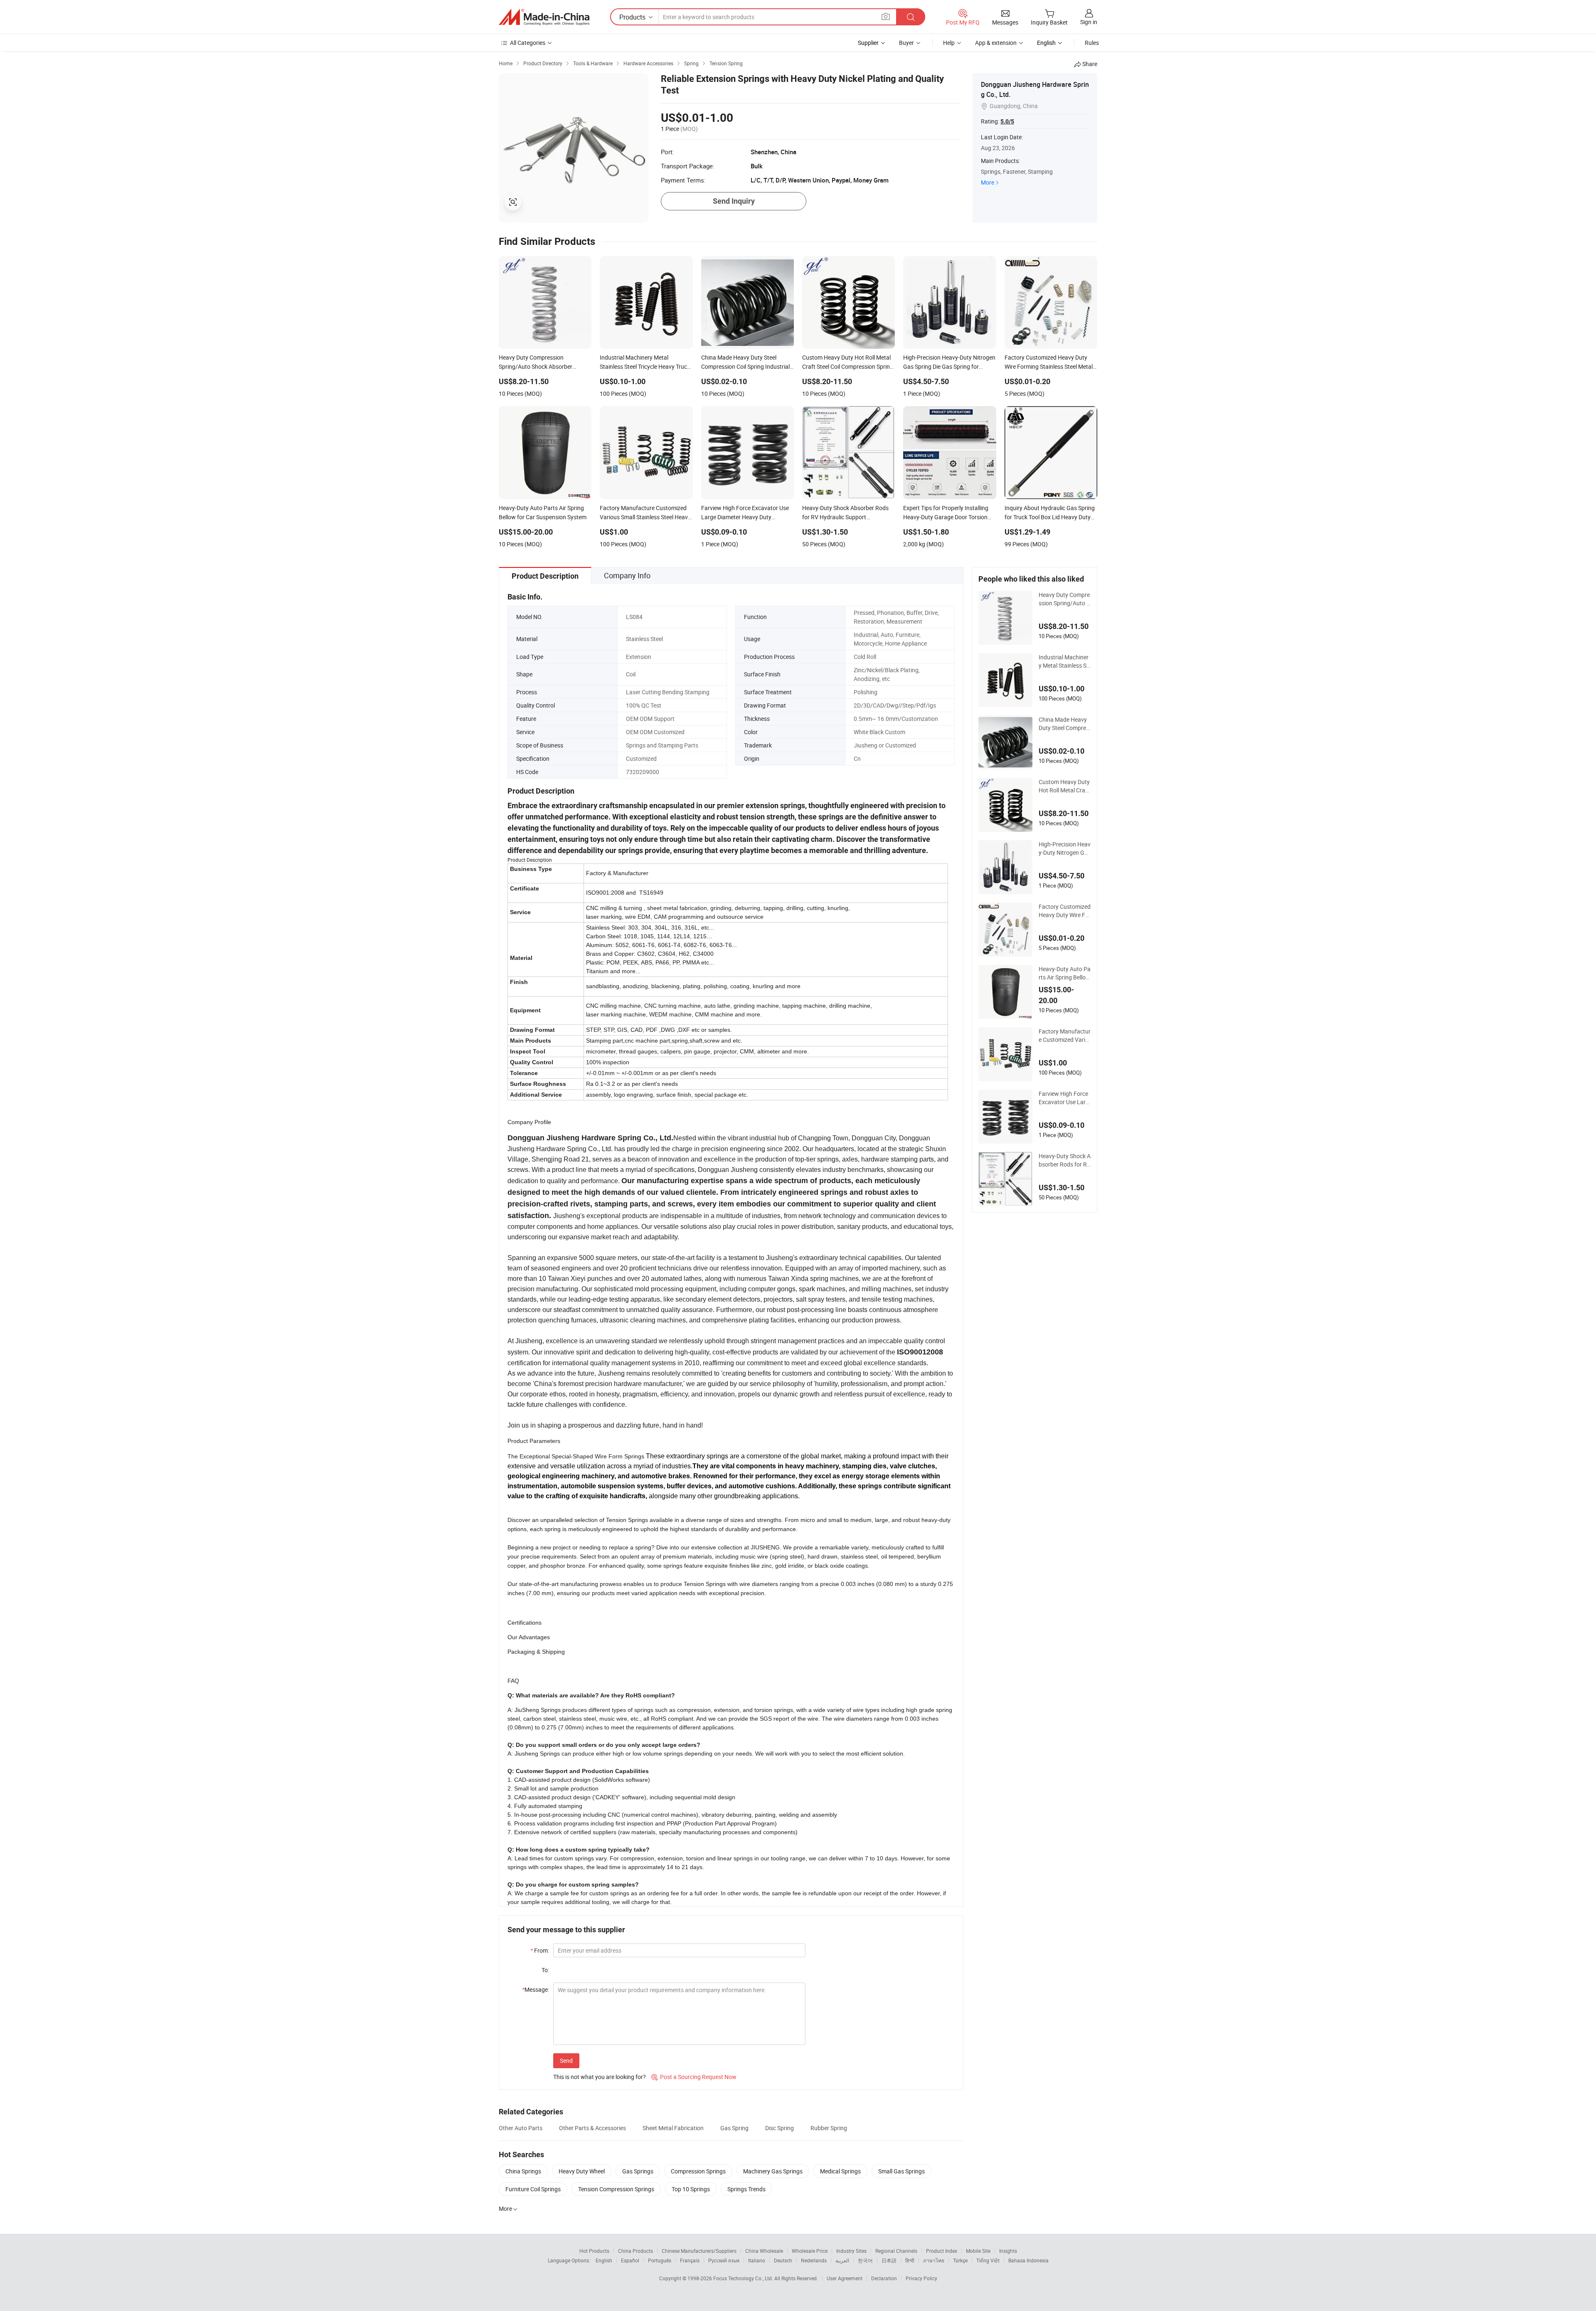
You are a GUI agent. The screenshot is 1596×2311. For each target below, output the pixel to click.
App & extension (996, 43)
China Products (635, 2251)
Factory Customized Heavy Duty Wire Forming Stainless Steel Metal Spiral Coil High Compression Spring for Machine (1065, 911)
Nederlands (814, 2260)
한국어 (865, 2260)
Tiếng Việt (988, 2260)
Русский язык (724, 2260)
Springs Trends (746, 2189)
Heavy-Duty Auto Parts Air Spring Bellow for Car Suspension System (1065, 973)
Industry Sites (851, 2251)
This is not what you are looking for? (600, 2077)
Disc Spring (780, 2128)
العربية (842, 2260)
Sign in (1089, 22)
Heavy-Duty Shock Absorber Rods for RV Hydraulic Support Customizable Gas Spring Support (1065, 1160)
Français (690, 2260)
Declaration (884, 2278)
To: (545, 1970)
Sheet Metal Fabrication (673, 2128)
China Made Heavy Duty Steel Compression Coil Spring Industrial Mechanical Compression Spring (1065, 724)
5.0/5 (1007, 121)
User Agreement (845, 2278)
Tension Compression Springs (616, 2189)
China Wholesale (764, 2251)
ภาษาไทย (934, 2260)
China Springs (523, 2171)
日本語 (889, 2260)
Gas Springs (638, 2171)
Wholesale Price (810, 2251)
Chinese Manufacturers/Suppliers (699, 2251)
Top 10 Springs (691, 2189)
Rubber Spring (829, 2128)
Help (949, 43)
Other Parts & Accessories (592, 2128)
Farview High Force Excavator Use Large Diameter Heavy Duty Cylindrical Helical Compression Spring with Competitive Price (1064, 1098)
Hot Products (594, 2251)
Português (660, 2260)
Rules (1092, 43)
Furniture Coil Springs (533, 2189)
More (988, 182)
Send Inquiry (734, 201)
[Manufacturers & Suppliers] (544, 17)
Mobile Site (978, 2251)
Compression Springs (698, 2171)
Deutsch (783, 2260)
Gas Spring (734, 2128)
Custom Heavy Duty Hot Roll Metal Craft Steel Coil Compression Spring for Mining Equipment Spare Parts (1065, 786)
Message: (536, 1989)
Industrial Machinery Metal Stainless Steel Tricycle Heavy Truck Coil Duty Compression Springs (1065, 661)
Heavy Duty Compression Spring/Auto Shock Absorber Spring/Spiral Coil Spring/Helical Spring (1065, 599)
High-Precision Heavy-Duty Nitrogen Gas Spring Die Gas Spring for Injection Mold (1065, 848)
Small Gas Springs (901, 2171)
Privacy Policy (921, 2278)
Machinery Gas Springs (773, 2171)
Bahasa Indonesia (1028, 2260)
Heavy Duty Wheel (582, 2171)
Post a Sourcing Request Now (694, 2077)
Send (566, 2061)
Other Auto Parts (521, 2128)
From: (540, 1950)
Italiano (757, 2260)
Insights (1008, 2251)
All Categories (528, 43)
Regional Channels (896, 2251)
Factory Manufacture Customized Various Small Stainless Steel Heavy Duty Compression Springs (1065, 1036)
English (604, 2260)
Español (630, 2260)
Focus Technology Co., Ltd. (744, 2278)
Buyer (906, 43)
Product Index (942, 2251)
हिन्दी (910, 2260)
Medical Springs (840, 2171)
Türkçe (960, 2260)
